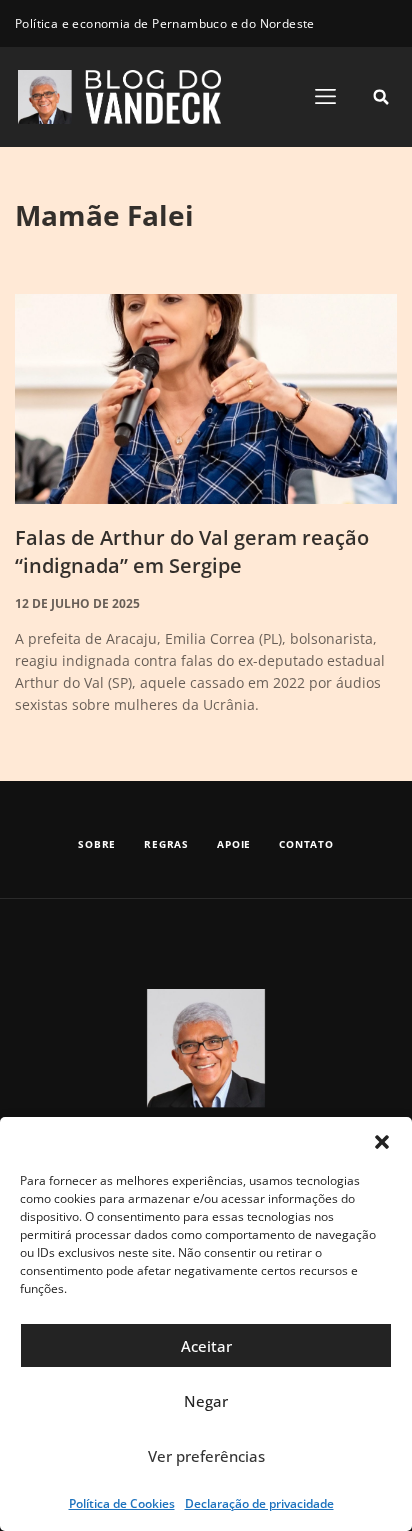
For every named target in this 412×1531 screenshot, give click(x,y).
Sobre (97, 844)
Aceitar (206, 1346)
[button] (382, 1142)
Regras (166, 844)
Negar (206, 1401)
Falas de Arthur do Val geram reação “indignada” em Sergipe (192, 551)
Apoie (234, 844)
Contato (306, 844)
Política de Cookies (122, 1503)
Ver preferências (206, 1456)
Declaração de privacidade (259, 1503)
